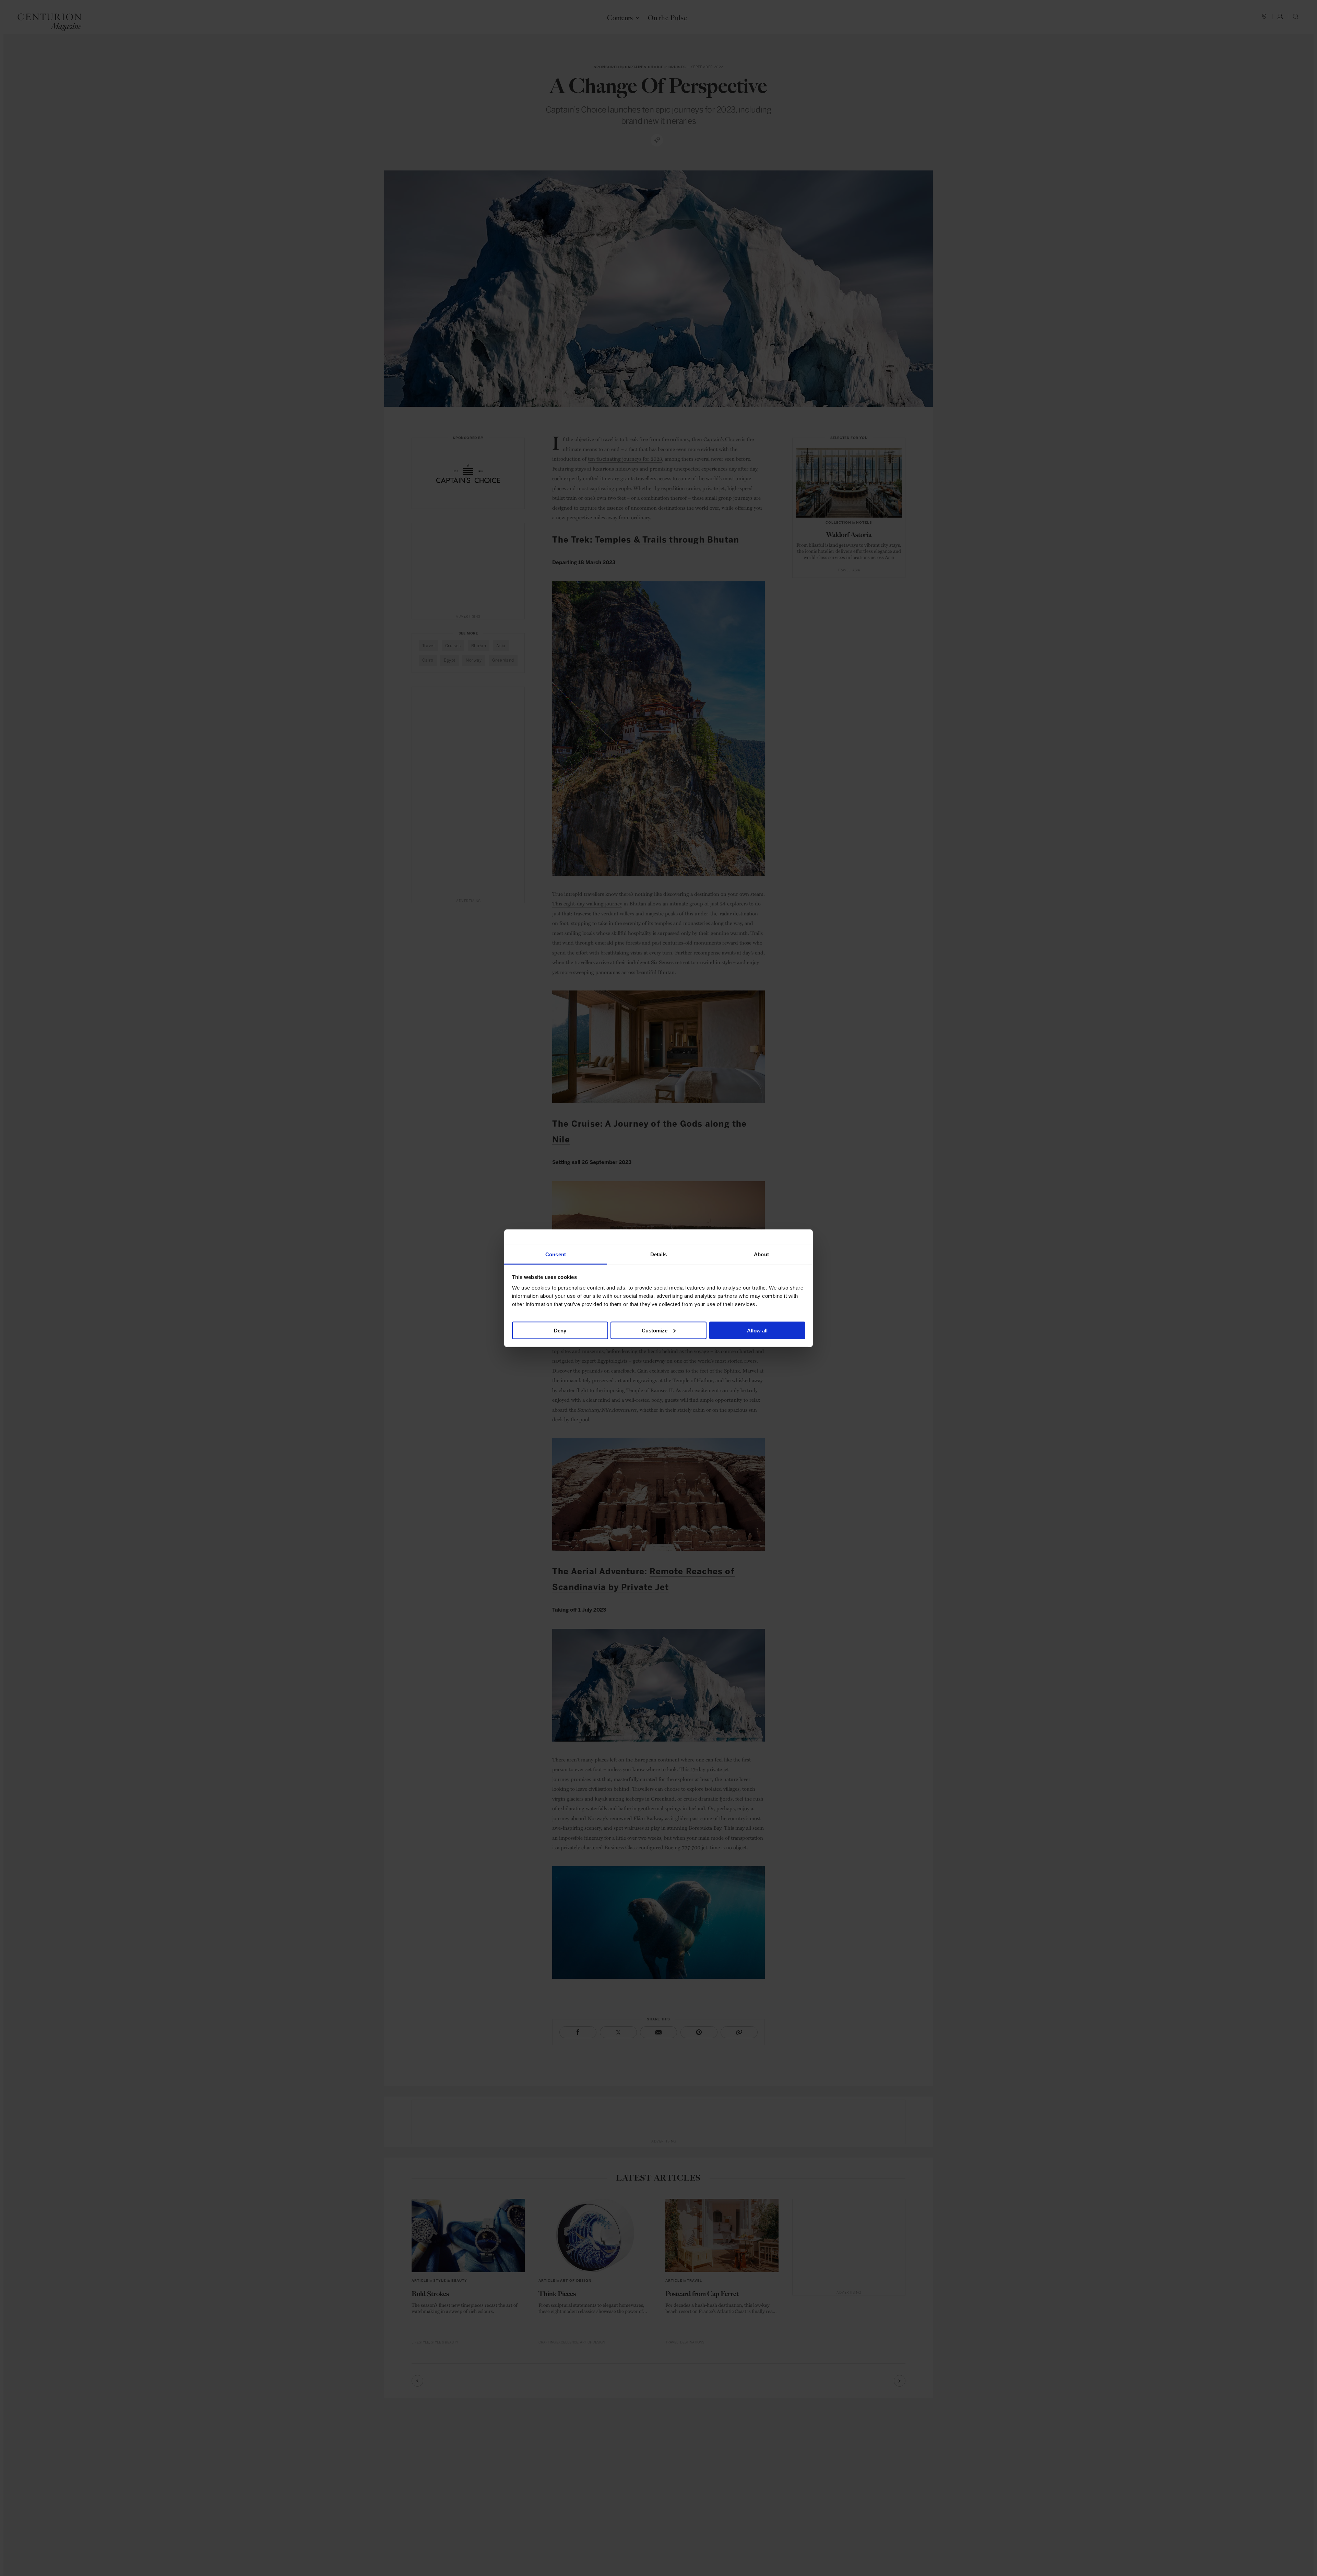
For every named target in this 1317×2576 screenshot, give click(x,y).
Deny (560, 1330)
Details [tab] (659, 1254)
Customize (655, 1330)
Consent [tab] (556, 1254)
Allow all (757, 1330)
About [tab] (761, 1254)
